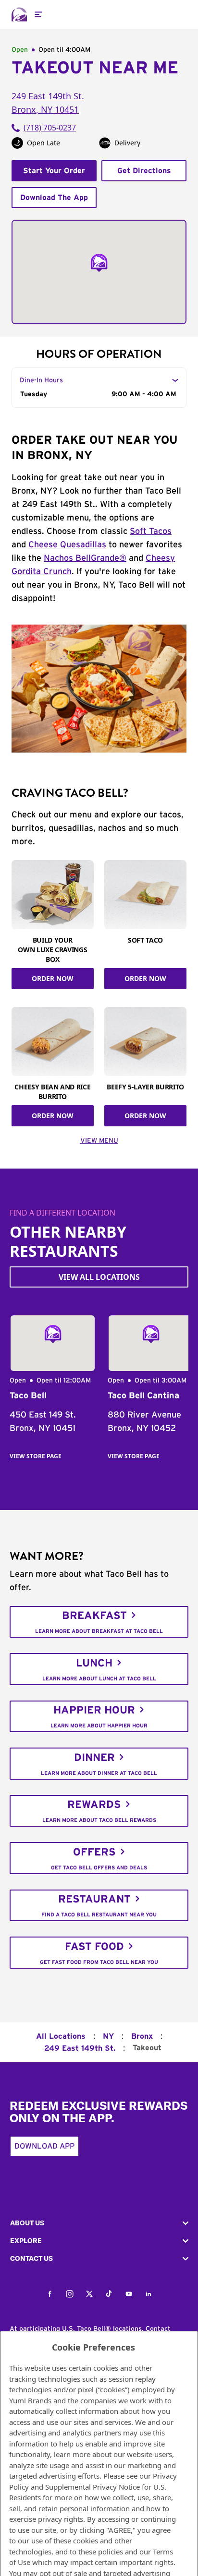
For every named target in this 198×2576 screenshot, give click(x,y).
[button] (99, 2223)
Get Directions (144, 171)
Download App (44, 2146)
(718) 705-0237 (50, 128)
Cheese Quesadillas (67, 545)
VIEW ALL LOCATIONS (99, 1277)
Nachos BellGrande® (85, 558)
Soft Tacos (151, 532)
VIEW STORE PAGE (36, 1456)
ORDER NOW (53, 978)
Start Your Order (54, 171)
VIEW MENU (99, 1141)
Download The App (54, 198)
